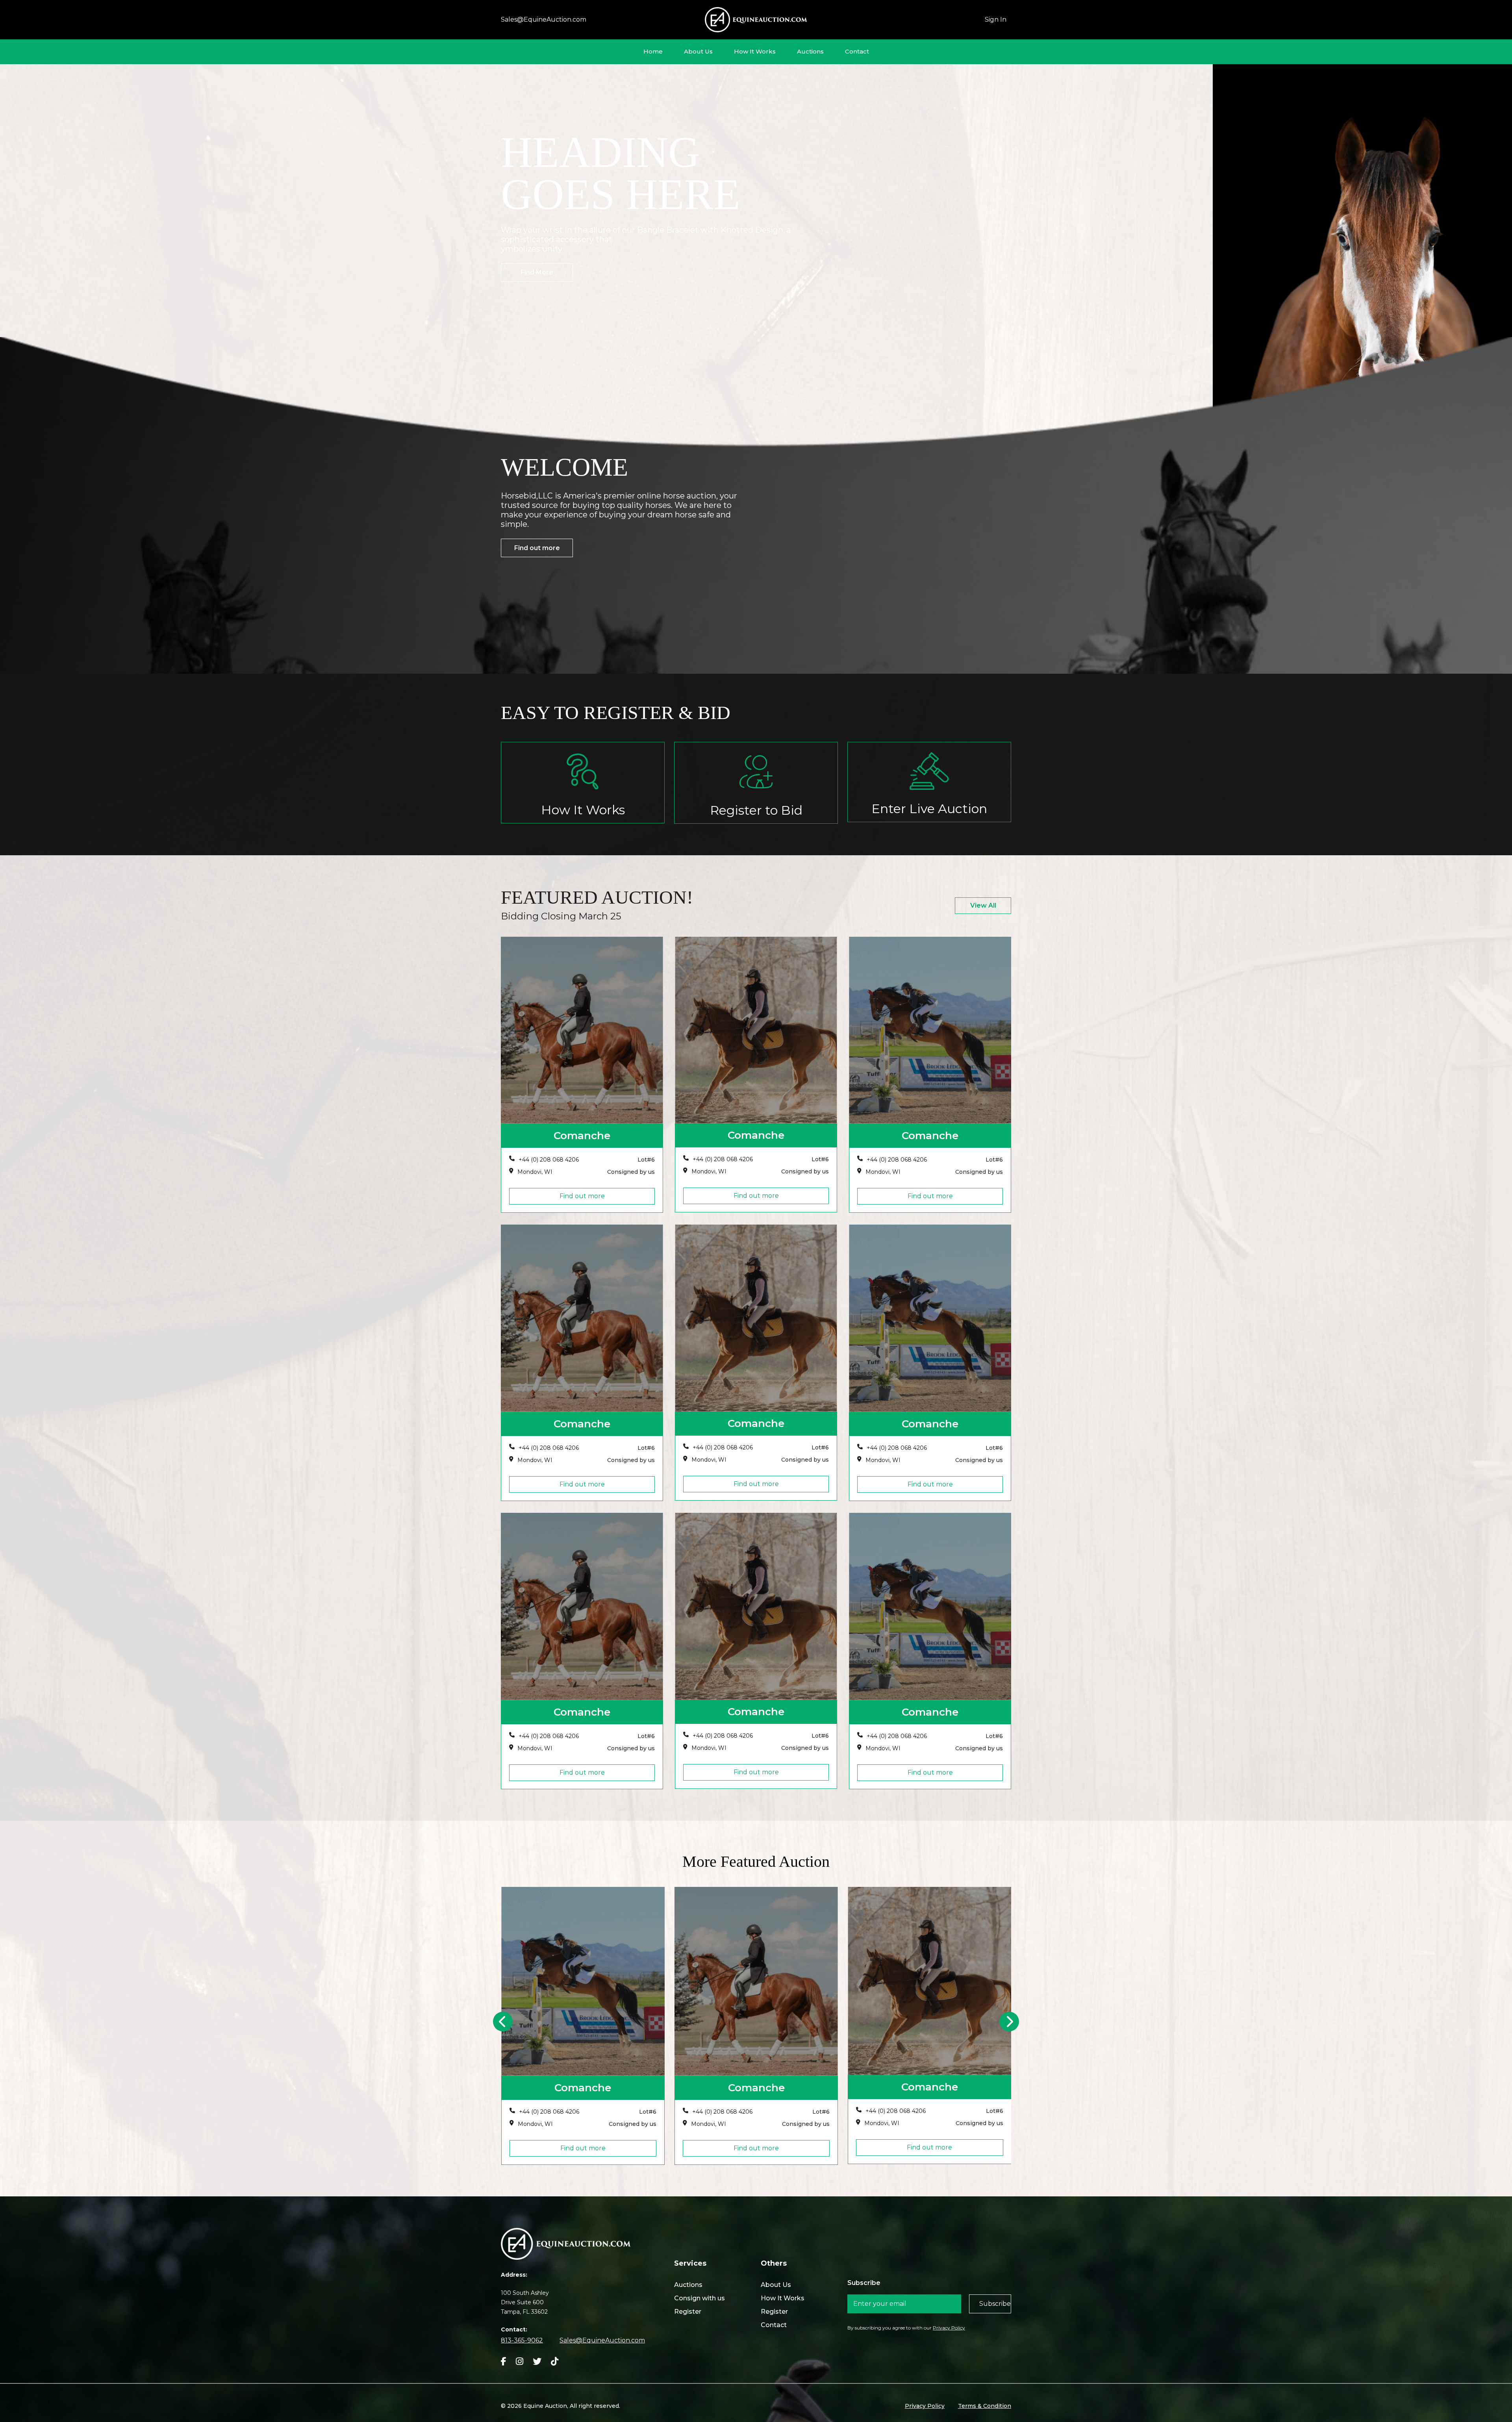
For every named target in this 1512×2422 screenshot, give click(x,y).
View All (983, 905)
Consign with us (699, 2298)
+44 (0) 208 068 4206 (549, 1160)
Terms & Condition (985, 2406)
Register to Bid (756, 810)
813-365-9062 (522, 2340)
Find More (537, 272)
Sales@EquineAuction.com (544, 19)
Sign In (996, 19)
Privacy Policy (949, 2328)
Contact (857, 51)
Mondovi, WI (535, 1172)
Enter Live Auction (929, 809)
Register (688, 2312)
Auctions (810, 51)
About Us (698, 51)
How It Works (755, 51)
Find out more (537, 548)
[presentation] (503, 2022)
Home (653, 51)
